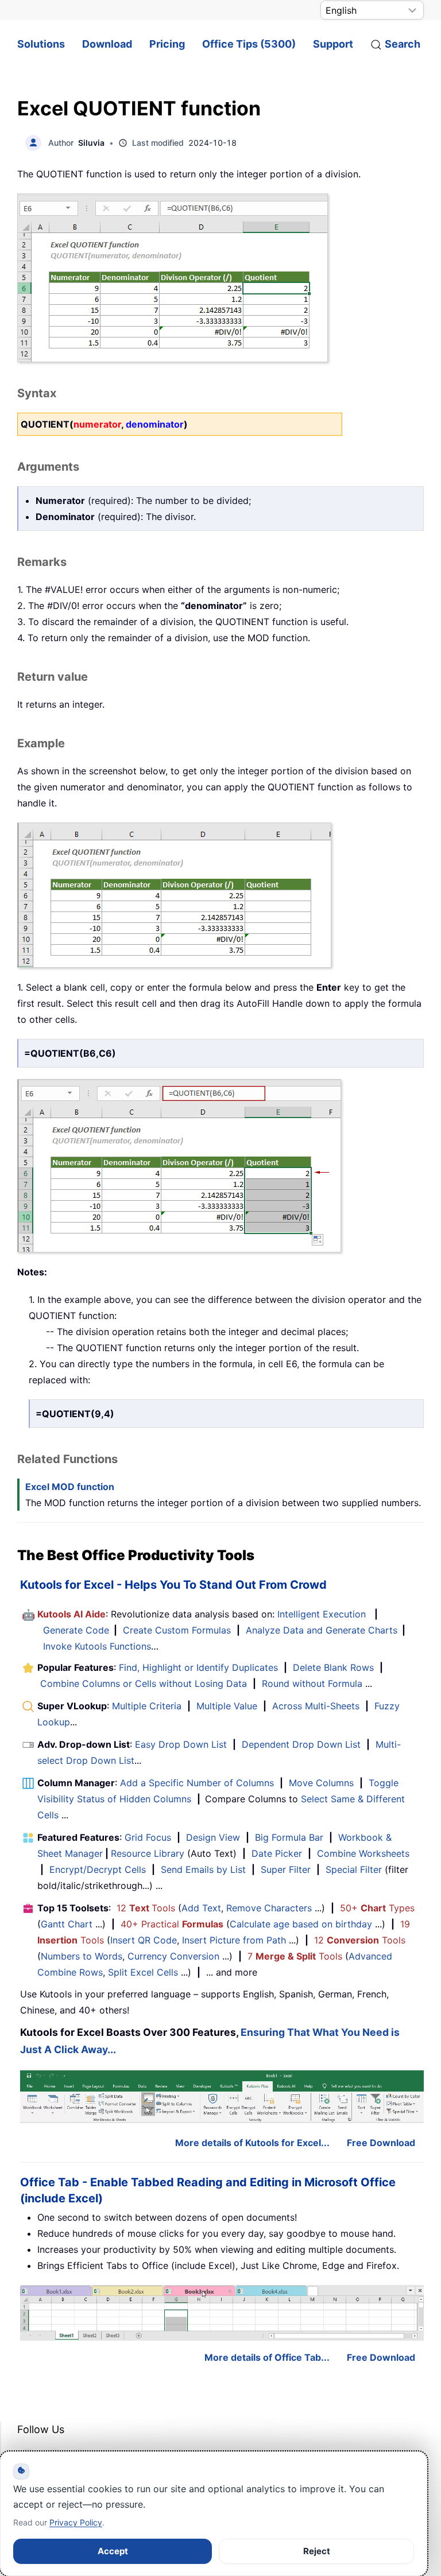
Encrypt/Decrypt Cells (98, 1869)
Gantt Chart (67, 1924)
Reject (317, 2551)
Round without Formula (312, 1683)
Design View (213, 1837)
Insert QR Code (144, 1940)
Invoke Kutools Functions (97, 1646)
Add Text (201, 1908)
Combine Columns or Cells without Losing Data (144, 1683)
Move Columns (321, 1783)
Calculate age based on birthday (301, 1924)
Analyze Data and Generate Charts (322, 1630)
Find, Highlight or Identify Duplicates (198, 1667)
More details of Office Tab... (267, 2357)
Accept (113, 2551)
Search (403, 44)
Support (333, 44)
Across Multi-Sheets (316, 1706)
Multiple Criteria (147, 1706)
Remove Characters (269, 1908)
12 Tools (146, 1908)
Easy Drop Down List (181, 1744)
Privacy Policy (76, 2522)
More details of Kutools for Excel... (252, 2143)
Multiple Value (228, 1706)
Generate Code (76, 1630)
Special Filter (354, 1869)
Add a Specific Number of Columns (197, 1783)
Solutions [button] (41, 44)
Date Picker (277, 1853)
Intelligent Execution (322, 1614)
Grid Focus (148, 1837)
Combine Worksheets (363, 1853)
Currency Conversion (173, 1956)
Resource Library (148, 1853)
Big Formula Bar (289, 1837)
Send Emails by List (203, 1869)
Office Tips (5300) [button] (249, 44)
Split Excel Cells (143, 1972)
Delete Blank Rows (333, 1667)
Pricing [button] (167, 44)
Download (107, 44)
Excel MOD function (70, 1487)
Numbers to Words (82, 1956)
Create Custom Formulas (177, 1630)
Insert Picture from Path (234, 1940)
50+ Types (377, 1908)
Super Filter (286, 1869)
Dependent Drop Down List (301, 1744)
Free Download (381, 2143)
